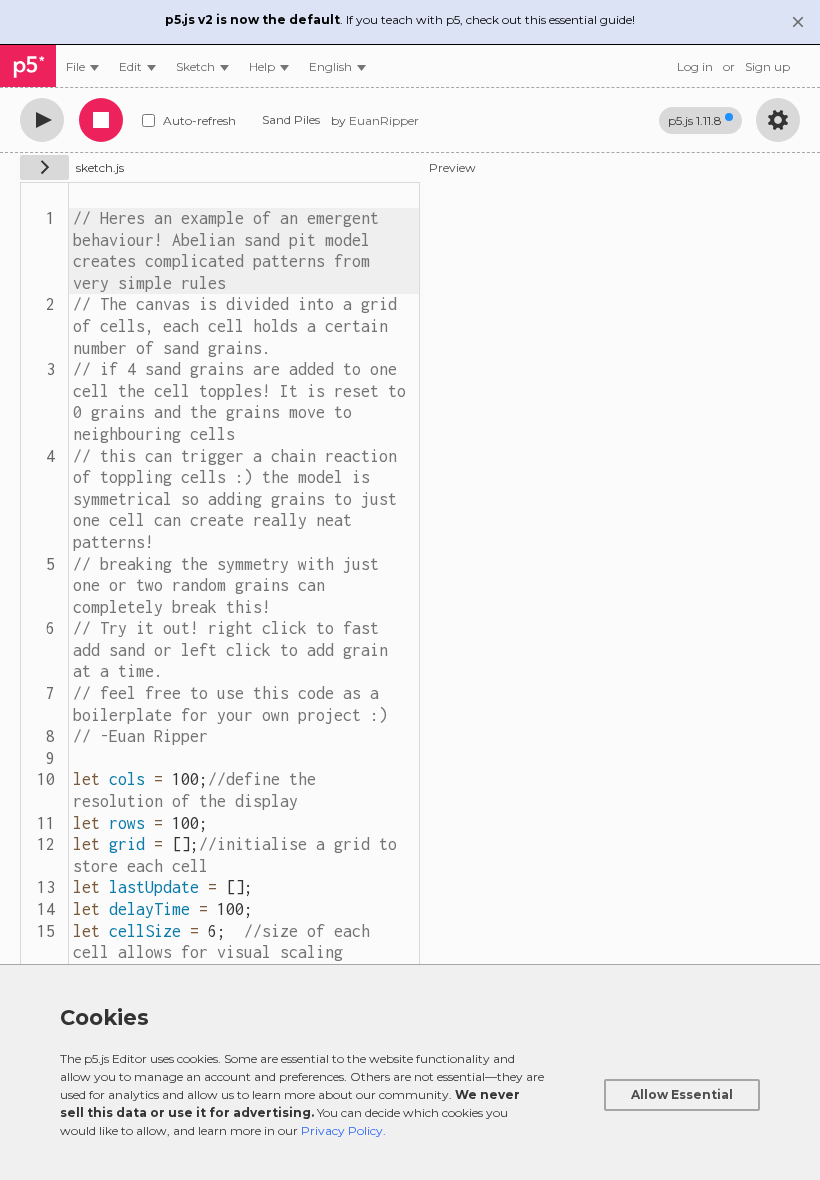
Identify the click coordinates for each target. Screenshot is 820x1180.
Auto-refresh (199, 120)
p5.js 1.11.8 (695, 120)
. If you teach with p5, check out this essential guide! (400, 19)
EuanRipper (384, 120)
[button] (337, 66)
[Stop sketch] (101, 120)
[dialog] (410, 1072)
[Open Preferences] (778, 120)
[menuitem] (82, 66)
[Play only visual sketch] (42, 120)
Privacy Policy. (343, 1130)
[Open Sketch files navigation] (44, 167)
